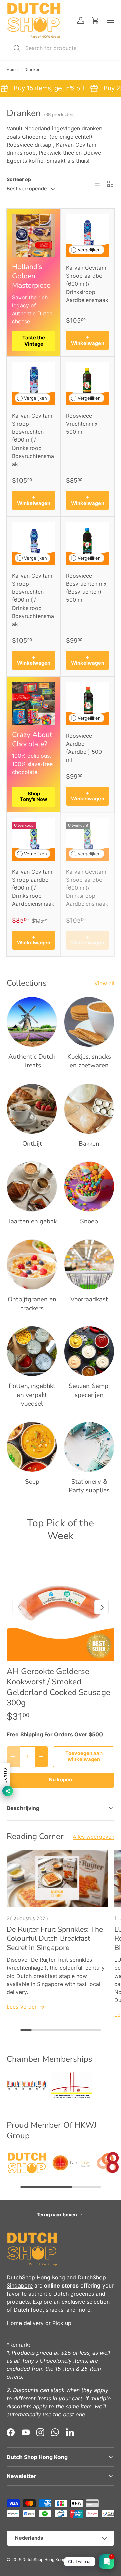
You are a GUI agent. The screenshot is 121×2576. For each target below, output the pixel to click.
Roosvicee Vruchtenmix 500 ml (82, 424)
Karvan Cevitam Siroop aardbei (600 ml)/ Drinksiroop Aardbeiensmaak (87, 284)
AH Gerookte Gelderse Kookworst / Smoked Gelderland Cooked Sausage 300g (58, 1687)
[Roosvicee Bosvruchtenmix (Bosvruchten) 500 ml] (87, 543)
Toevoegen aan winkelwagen (84, 1756)
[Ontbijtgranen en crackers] (32, 1264)
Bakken (89, 1144)
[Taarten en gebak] (32, 1187)
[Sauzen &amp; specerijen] (89, 1351)
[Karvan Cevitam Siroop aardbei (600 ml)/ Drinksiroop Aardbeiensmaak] (87, 235)
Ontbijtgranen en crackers (32, 1304)
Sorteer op (19, 179)
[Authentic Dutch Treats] (32, 1022)
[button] (95, 20)
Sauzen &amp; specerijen (89, 1390)
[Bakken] (89, 1109)
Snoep (89, 1221)
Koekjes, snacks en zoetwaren (89, 1061)
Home (12, 70)
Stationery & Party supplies (89, 1486)
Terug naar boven (57, 2215)
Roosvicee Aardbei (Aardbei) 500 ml (84, 748)
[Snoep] (89, 1187)
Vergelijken (89, 250)
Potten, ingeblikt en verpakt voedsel (32, 1395)
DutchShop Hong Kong (36, 2277)
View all (104, 983)
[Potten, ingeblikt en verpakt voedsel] (32, 1351)
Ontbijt (32, 1144)
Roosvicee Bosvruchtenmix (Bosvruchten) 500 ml (86, 588)
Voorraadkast (89, 1299)
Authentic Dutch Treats (32, 1061)
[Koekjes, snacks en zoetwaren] (89, 1022)
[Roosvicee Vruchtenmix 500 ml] (87, 383)
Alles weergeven (93, 1837)
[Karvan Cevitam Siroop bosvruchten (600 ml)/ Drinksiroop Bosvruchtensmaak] (34, 383)
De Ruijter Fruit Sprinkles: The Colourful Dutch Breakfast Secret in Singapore (55, 1939)
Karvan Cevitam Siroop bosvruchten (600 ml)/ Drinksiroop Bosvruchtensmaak (33, 440)
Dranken (32, 70)
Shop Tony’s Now (34, 797)
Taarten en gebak (32, 1221)
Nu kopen (61, 1780)
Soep (32, 1482)
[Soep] (32, 1447)
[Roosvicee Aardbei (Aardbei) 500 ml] (87, 703)
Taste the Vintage (34, 341)
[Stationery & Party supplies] (89, 1447)
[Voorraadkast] (89, 1264)
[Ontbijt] (32, 1109)
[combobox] (61, 48)
